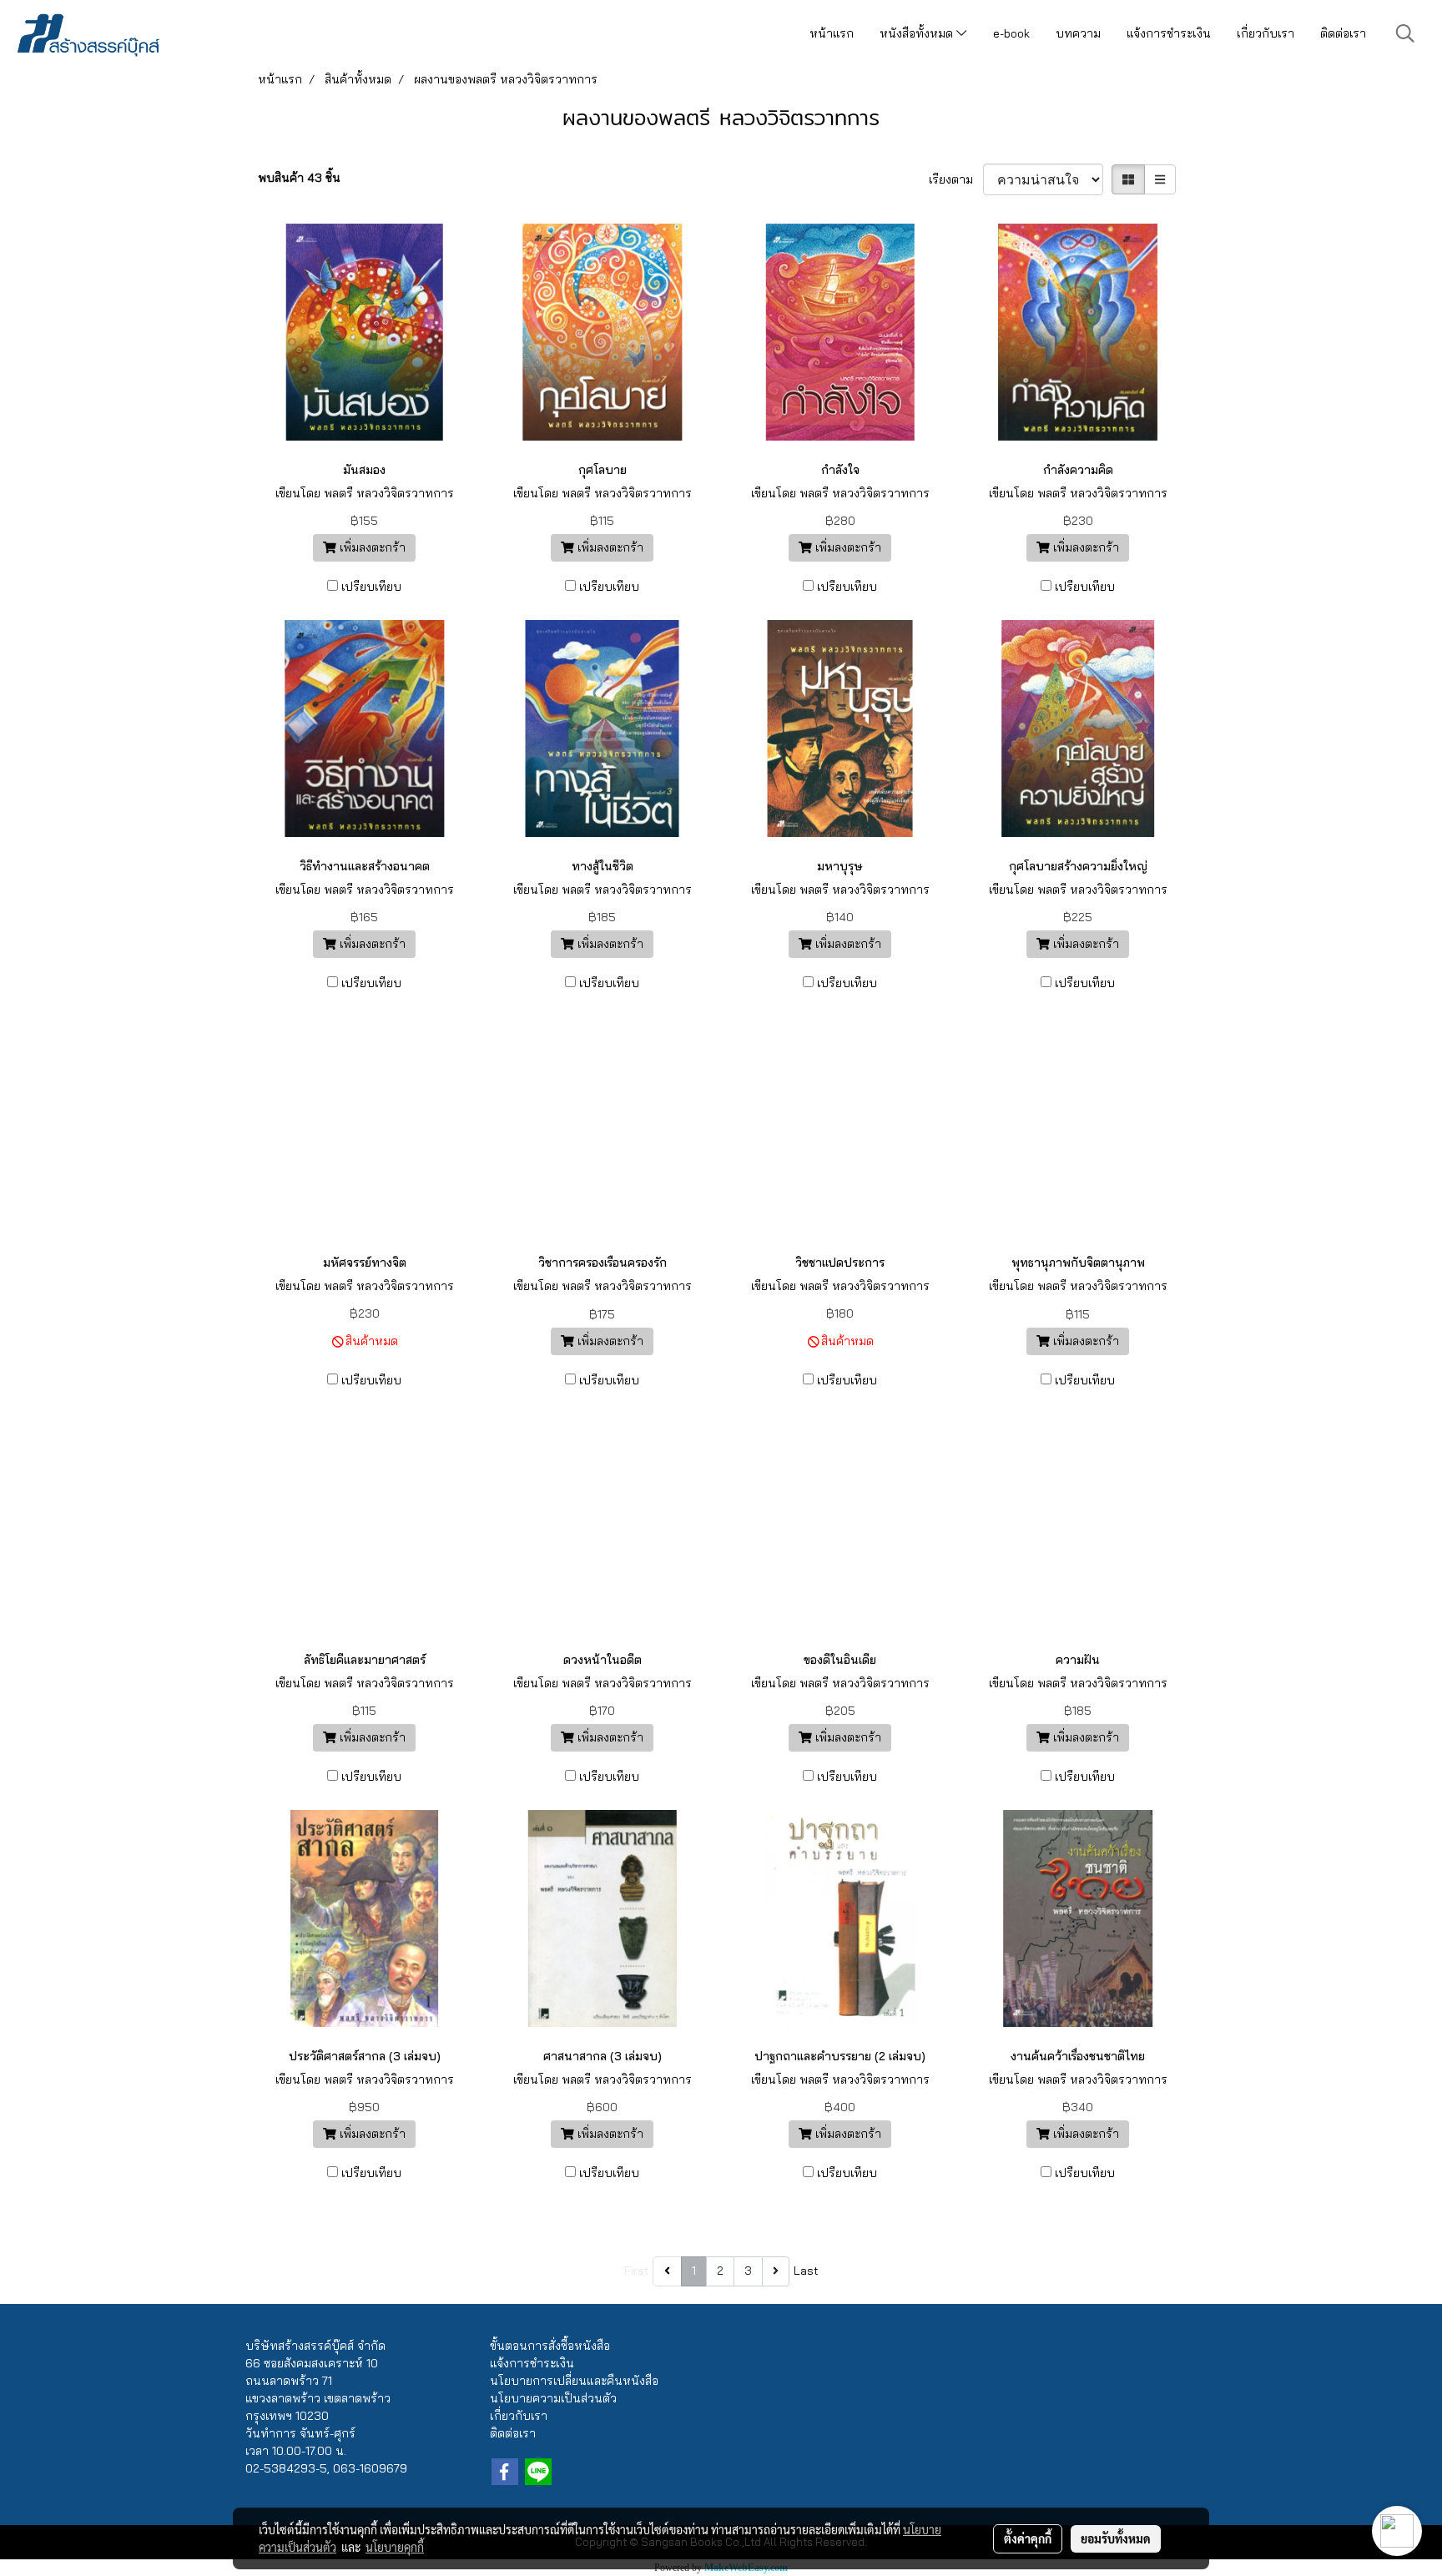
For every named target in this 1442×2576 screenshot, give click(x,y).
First (637, 2271)
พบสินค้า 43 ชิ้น (299, 178)
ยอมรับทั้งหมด (1116, 2538)
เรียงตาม (956, 179)
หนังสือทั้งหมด (918, 33)
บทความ (1078, 33)
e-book (1011, 33)
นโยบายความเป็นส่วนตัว (553, 2398)
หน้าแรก (832, 33)
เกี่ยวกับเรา (1266, 33)
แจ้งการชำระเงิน (1169, 33)
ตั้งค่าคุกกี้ (1028, 2538)
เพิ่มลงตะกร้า (371, 547)
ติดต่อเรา (1343, 33)
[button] (1405, 33)
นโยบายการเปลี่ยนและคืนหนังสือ (574, 2381)
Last (806, 2271)
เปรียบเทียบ (371, 587)
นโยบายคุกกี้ (395, 2547)
